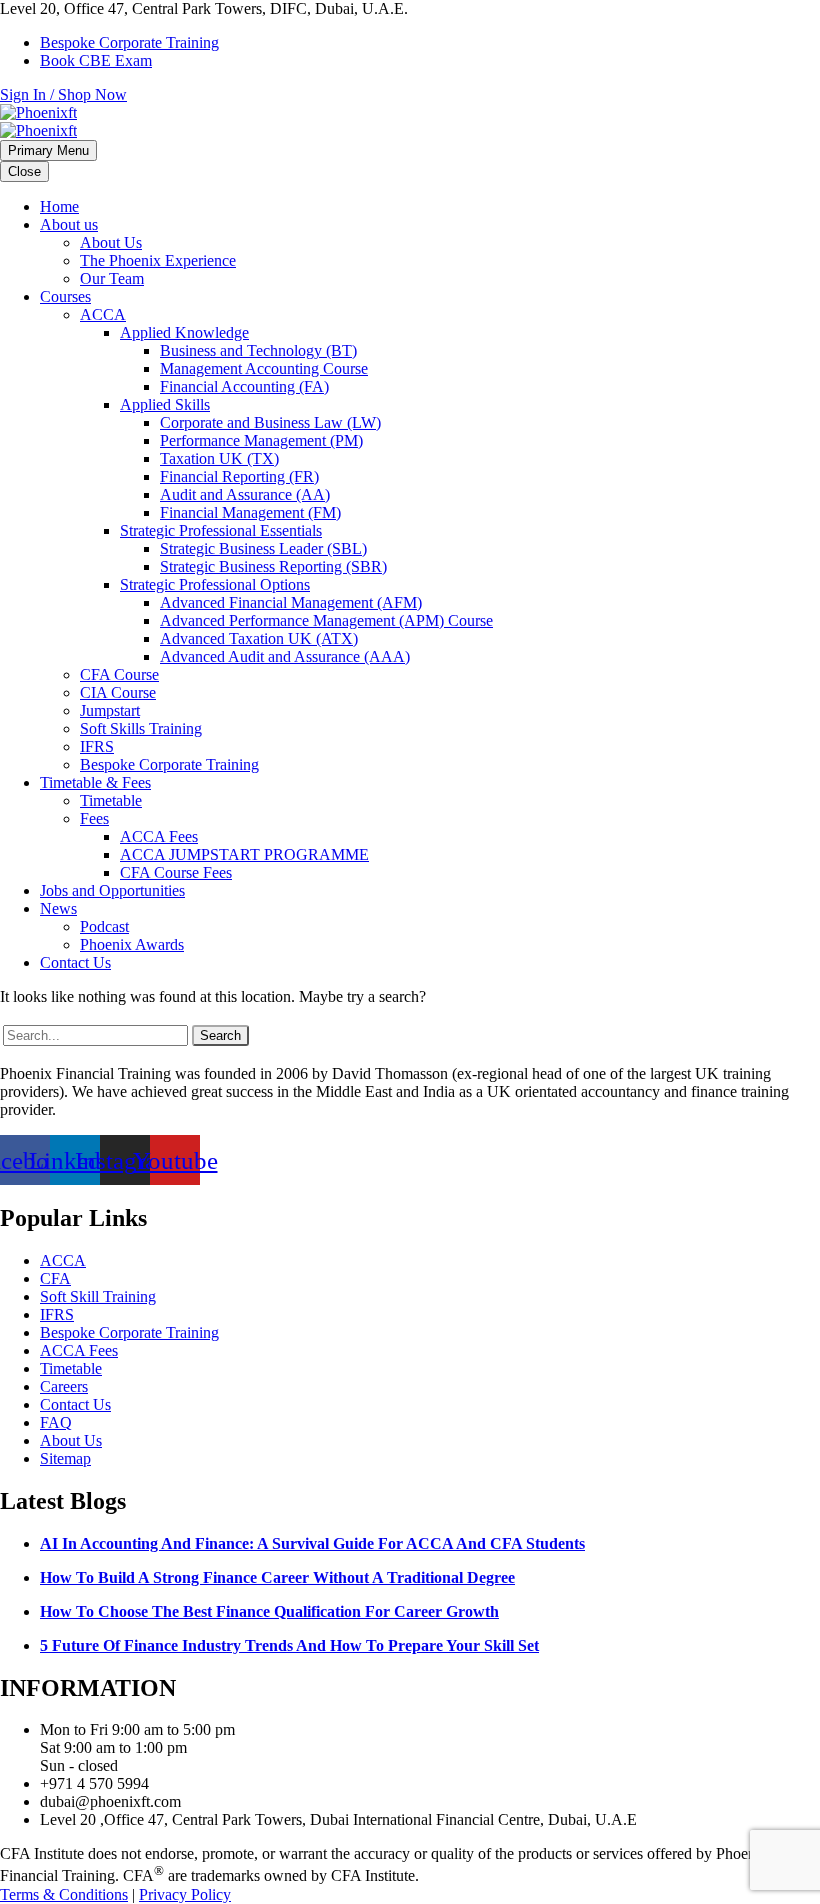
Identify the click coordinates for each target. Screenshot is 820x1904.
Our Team (112, 278)
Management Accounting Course (264, 368)
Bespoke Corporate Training (129, 42)
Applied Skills (165, 404)
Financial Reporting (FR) (239, 476)
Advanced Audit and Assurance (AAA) (285, 656)
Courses (65, 296)
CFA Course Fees (176, 872)
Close (24, 171)
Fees (94, 818)
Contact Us (75, 962)
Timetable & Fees (95, 782)
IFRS (97, 746)
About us (69, 224)
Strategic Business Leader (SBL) (263, 548)
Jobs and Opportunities (112, 890)
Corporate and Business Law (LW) (270, 422)
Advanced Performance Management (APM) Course (326, 620)
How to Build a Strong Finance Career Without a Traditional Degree (277, 1577)
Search (220, 1035)
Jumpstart (110, 710)
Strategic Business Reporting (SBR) (273, 566)
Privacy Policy (185, 1894)
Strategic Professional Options (215, 584)
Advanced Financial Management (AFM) (291, 602)
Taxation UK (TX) (219, 458)
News (58, 908)
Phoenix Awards (132, 944)
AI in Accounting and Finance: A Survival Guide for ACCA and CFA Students (312, 1543)
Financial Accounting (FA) (244, 386)
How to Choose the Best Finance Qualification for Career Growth (269, 1611)
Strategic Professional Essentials (221, 530)
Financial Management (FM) (250, 512)
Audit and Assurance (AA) (245, 494)
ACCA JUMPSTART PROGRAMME (244, 854)
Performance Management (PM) (261, 440)
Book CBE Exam (96, 60)
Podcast (104, 926)
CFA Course (119, 674)
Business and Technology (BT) (258, 350)
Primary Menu (48, 150)
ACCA (103, 314)
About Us (111, 242)
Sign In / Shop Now (63, 94)
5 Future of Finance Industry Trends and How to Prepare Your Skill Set (289, 1645)
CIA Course (118, 692)
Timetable (111, 800)
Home (59, 206)
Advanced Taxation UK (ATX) (259, 638)
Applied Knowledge (184, 332)
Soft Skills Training (141, 728)
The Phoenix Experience (158, 260)
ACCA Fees (159, 836)
